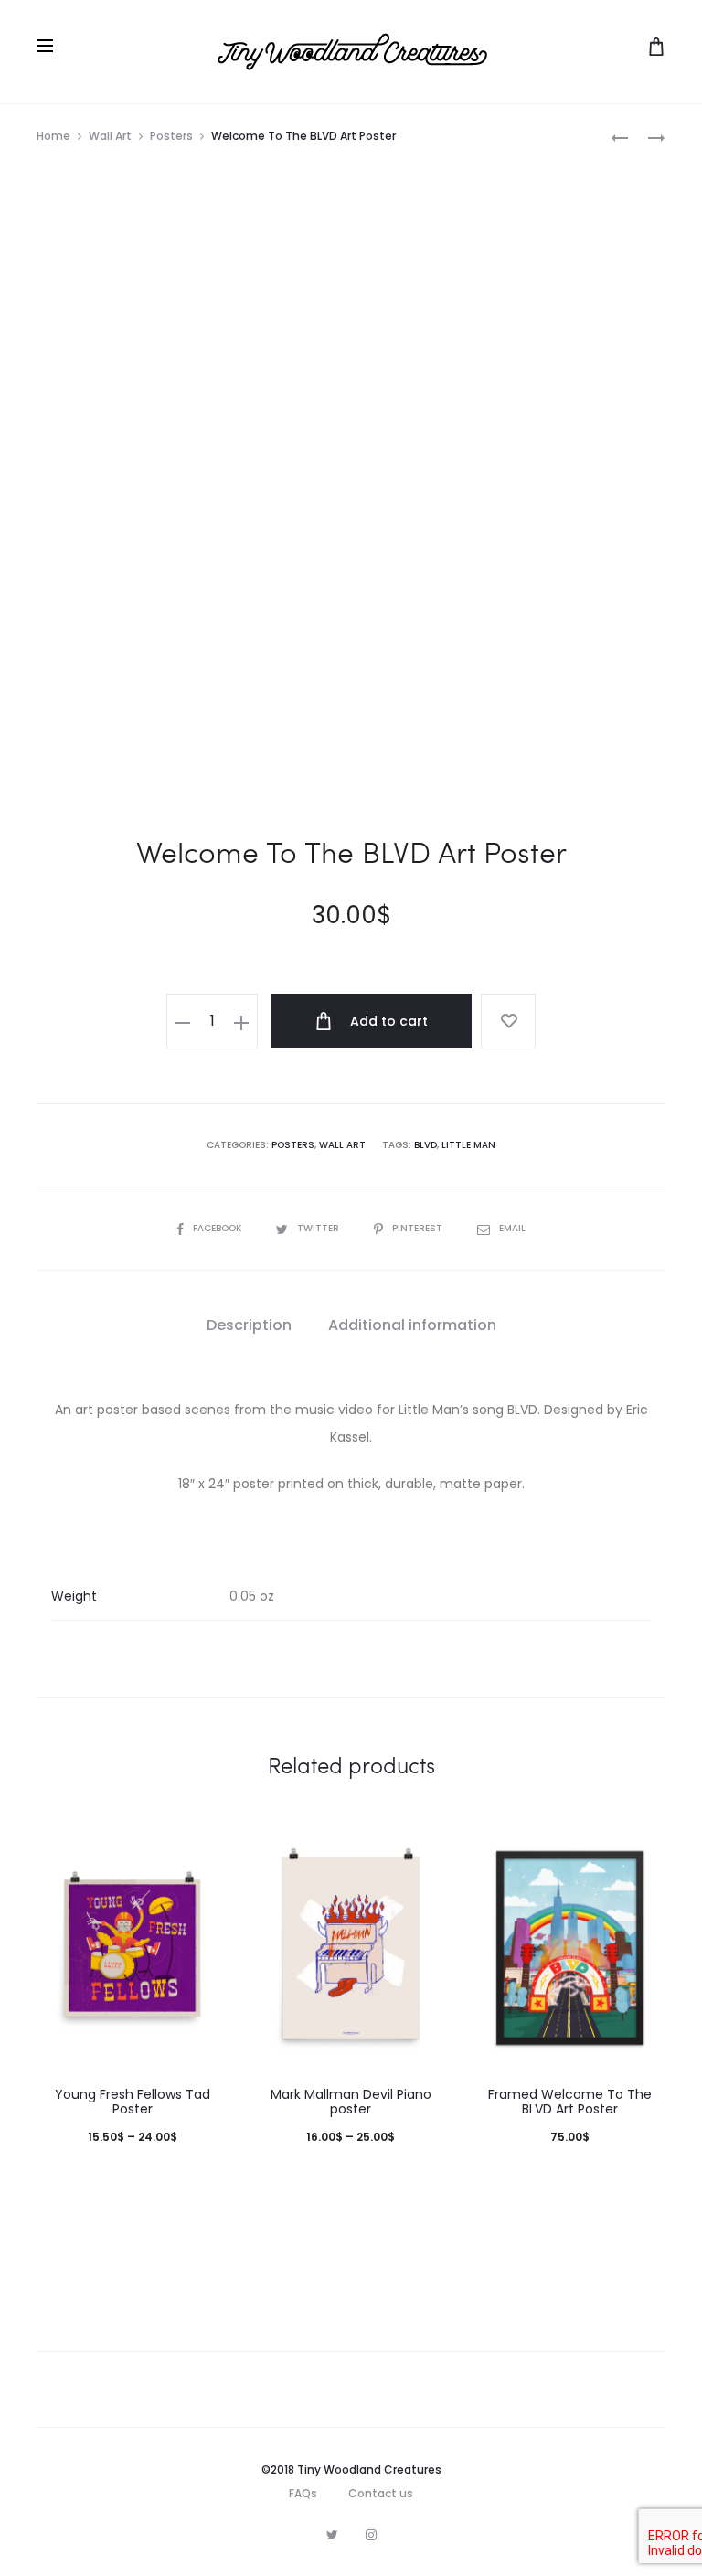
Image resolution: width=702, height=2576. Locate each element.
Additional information (412, 1325)
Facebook (218, 1228)
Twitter (319, 1228)
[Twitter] (332, 2535)
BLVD (425, 1145)
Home (53, 136)
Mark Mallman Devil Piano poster (351, 2102)
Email (512, 1228)
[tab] (249, 1325)
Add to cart (387, 1021)
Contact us (381, 2493)
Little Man (468, 1145)
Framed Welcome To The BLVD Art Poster (570, 2102)
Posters (171, 136)
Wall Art (110, 136)
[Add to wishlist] (508, 1021)
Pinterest (419, 1228)
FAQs (303, 2493)
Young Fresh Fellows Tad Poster (133, 2102)
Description (249, 1325)
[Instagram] (371, 2535)
